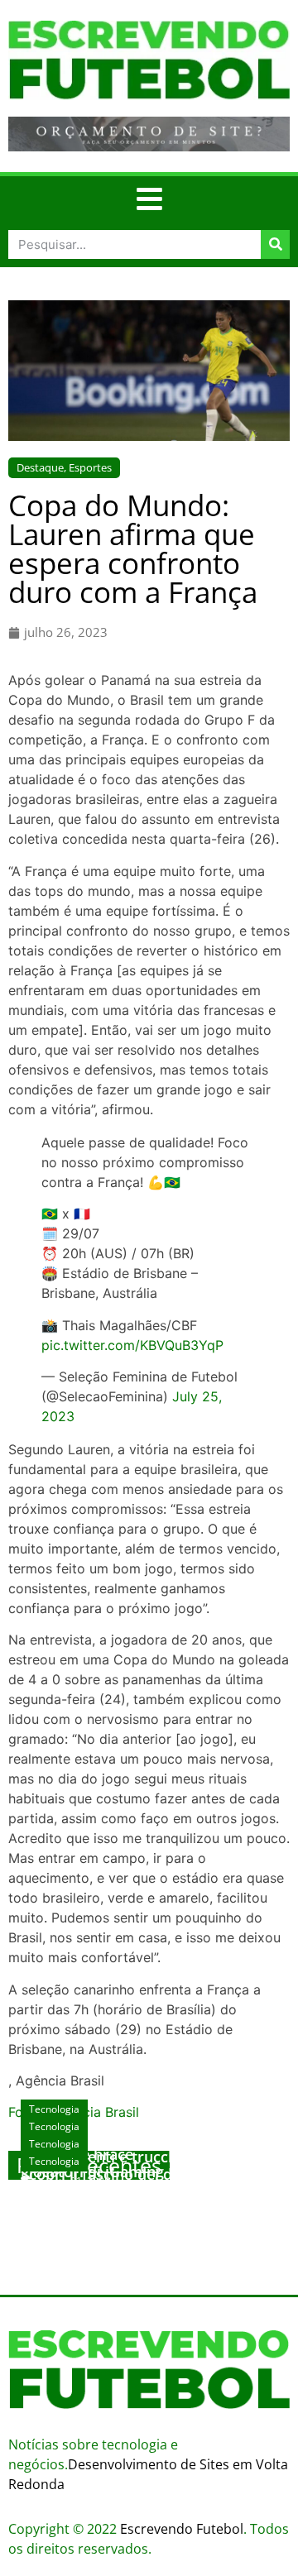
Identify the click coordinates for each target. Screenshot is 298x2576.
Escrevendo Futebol (182, 2529)
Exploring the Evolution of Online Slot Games (138, 2199)
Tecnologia (54, 2161)
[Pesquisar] (275, 244)
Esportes (90, 467)
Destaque (40, 467)
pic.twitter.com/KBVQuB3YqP (132, 1345)
